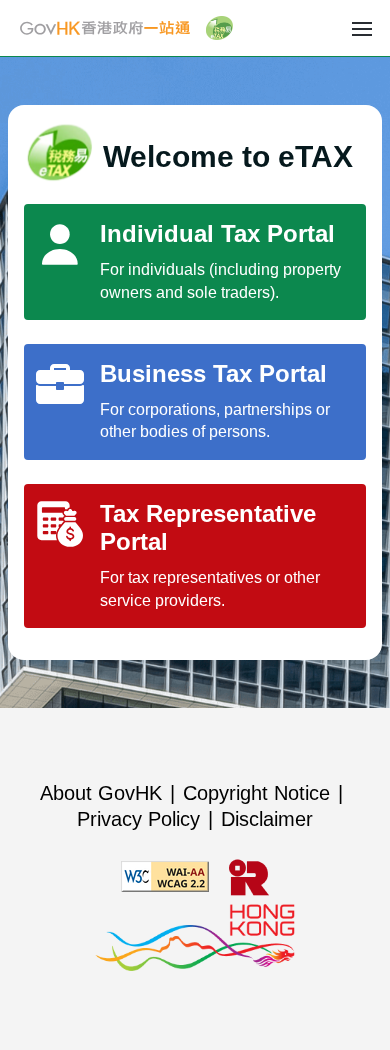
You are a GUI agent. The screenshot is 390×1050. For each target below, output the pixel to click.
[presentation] (362, 28)
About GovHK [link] (101, 793)
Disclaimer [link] (267, 819)
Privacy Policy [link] (138, 819)
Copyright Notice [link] (256, 793)
